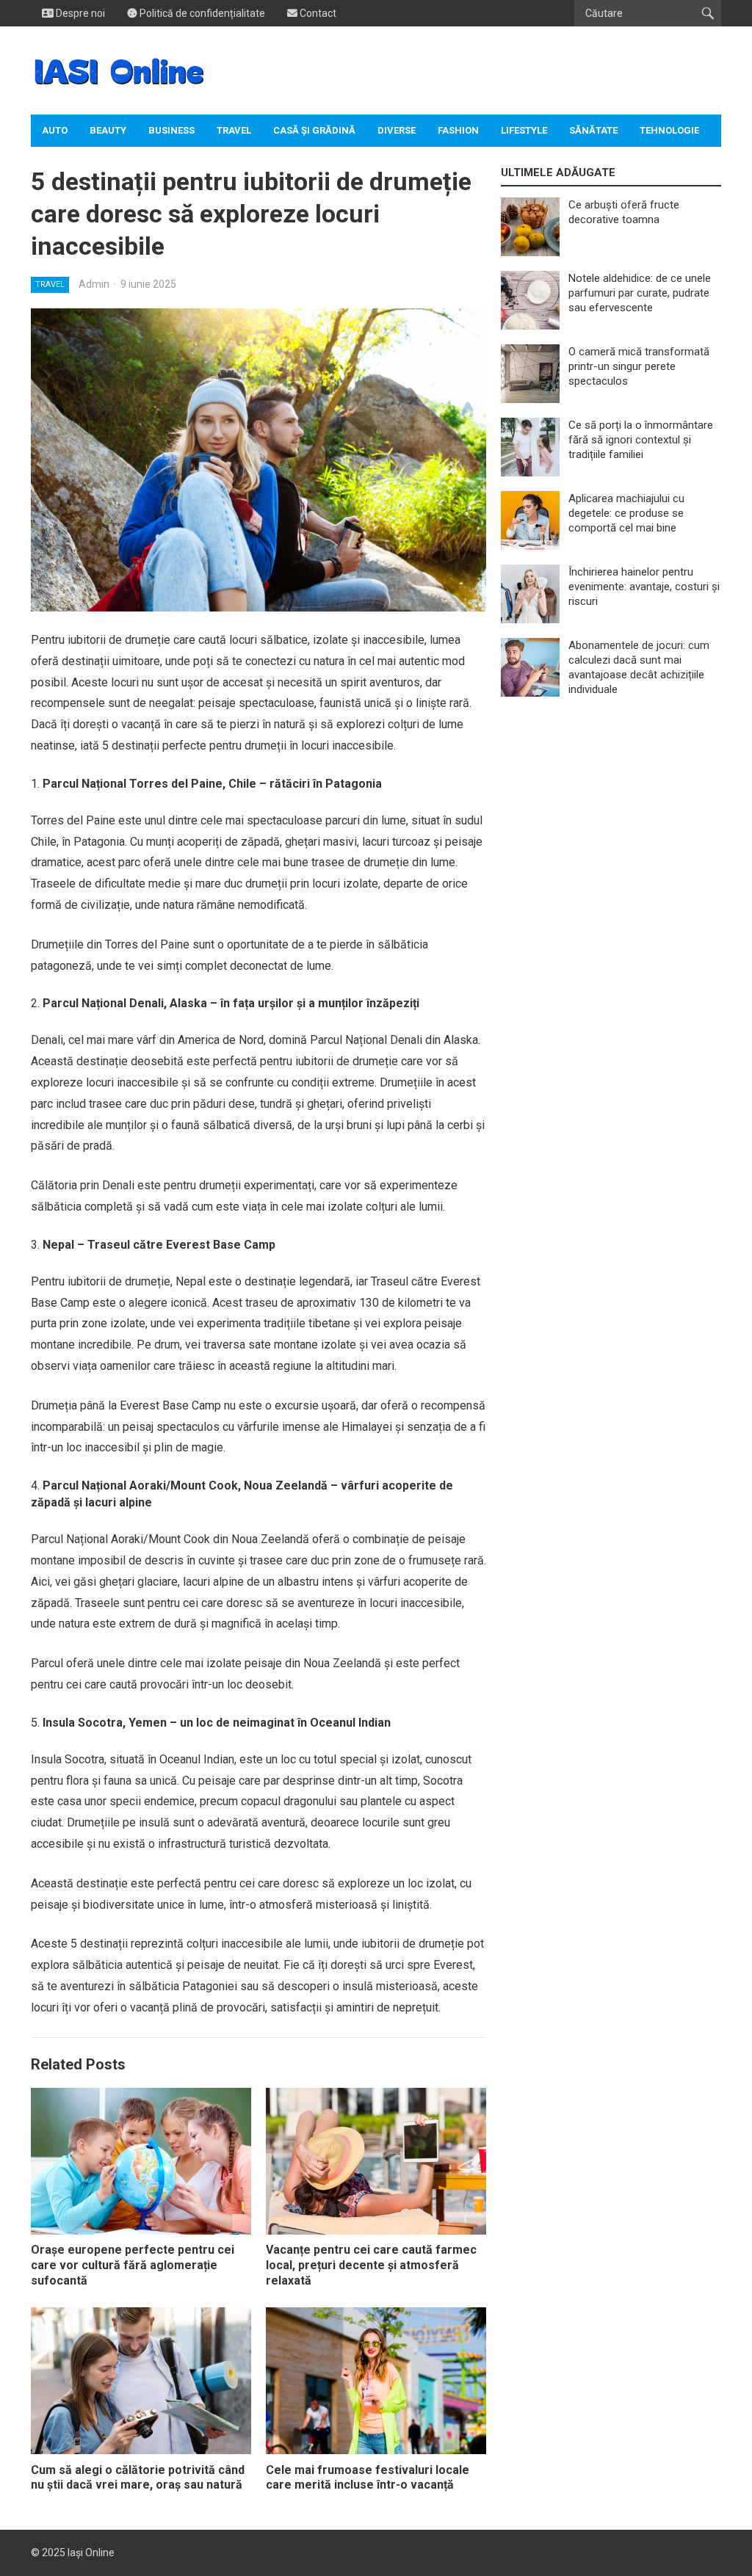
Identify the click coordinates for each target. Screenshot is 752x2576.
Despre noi (79, 13)
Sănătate (593, 130)
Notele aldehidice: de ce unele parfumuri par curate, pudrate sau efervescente (640, 293)
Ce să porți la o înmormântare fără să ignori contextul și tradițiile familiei (641, 440)
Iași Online (91, 2553)
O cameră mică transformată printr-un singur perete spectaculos (639, 366)
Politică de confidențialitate (201, 13)
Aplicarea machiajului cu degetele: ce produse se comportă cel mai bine (626, 513)
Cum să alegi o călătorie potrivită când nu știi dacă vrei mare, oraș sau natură (138, 2478)
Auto (55, 130)
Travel (234, 130)
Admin (94, 284)
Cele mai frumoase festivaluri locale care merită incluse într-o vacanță (368, 2478)
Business (171, 130)
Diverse (397, 130)
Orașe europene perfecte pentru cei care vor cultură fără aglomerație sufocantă (133, 2265)
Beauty (108, 130)
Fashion (458, 130)
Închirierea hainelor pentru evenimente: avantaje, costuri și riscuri (644, 587)
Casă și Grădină (314, 130)
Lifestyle (524, 130)
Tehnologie (669, 130)
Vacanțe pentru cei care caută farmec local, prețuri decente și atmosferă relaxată (371, 2265)
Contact (317, 13)
